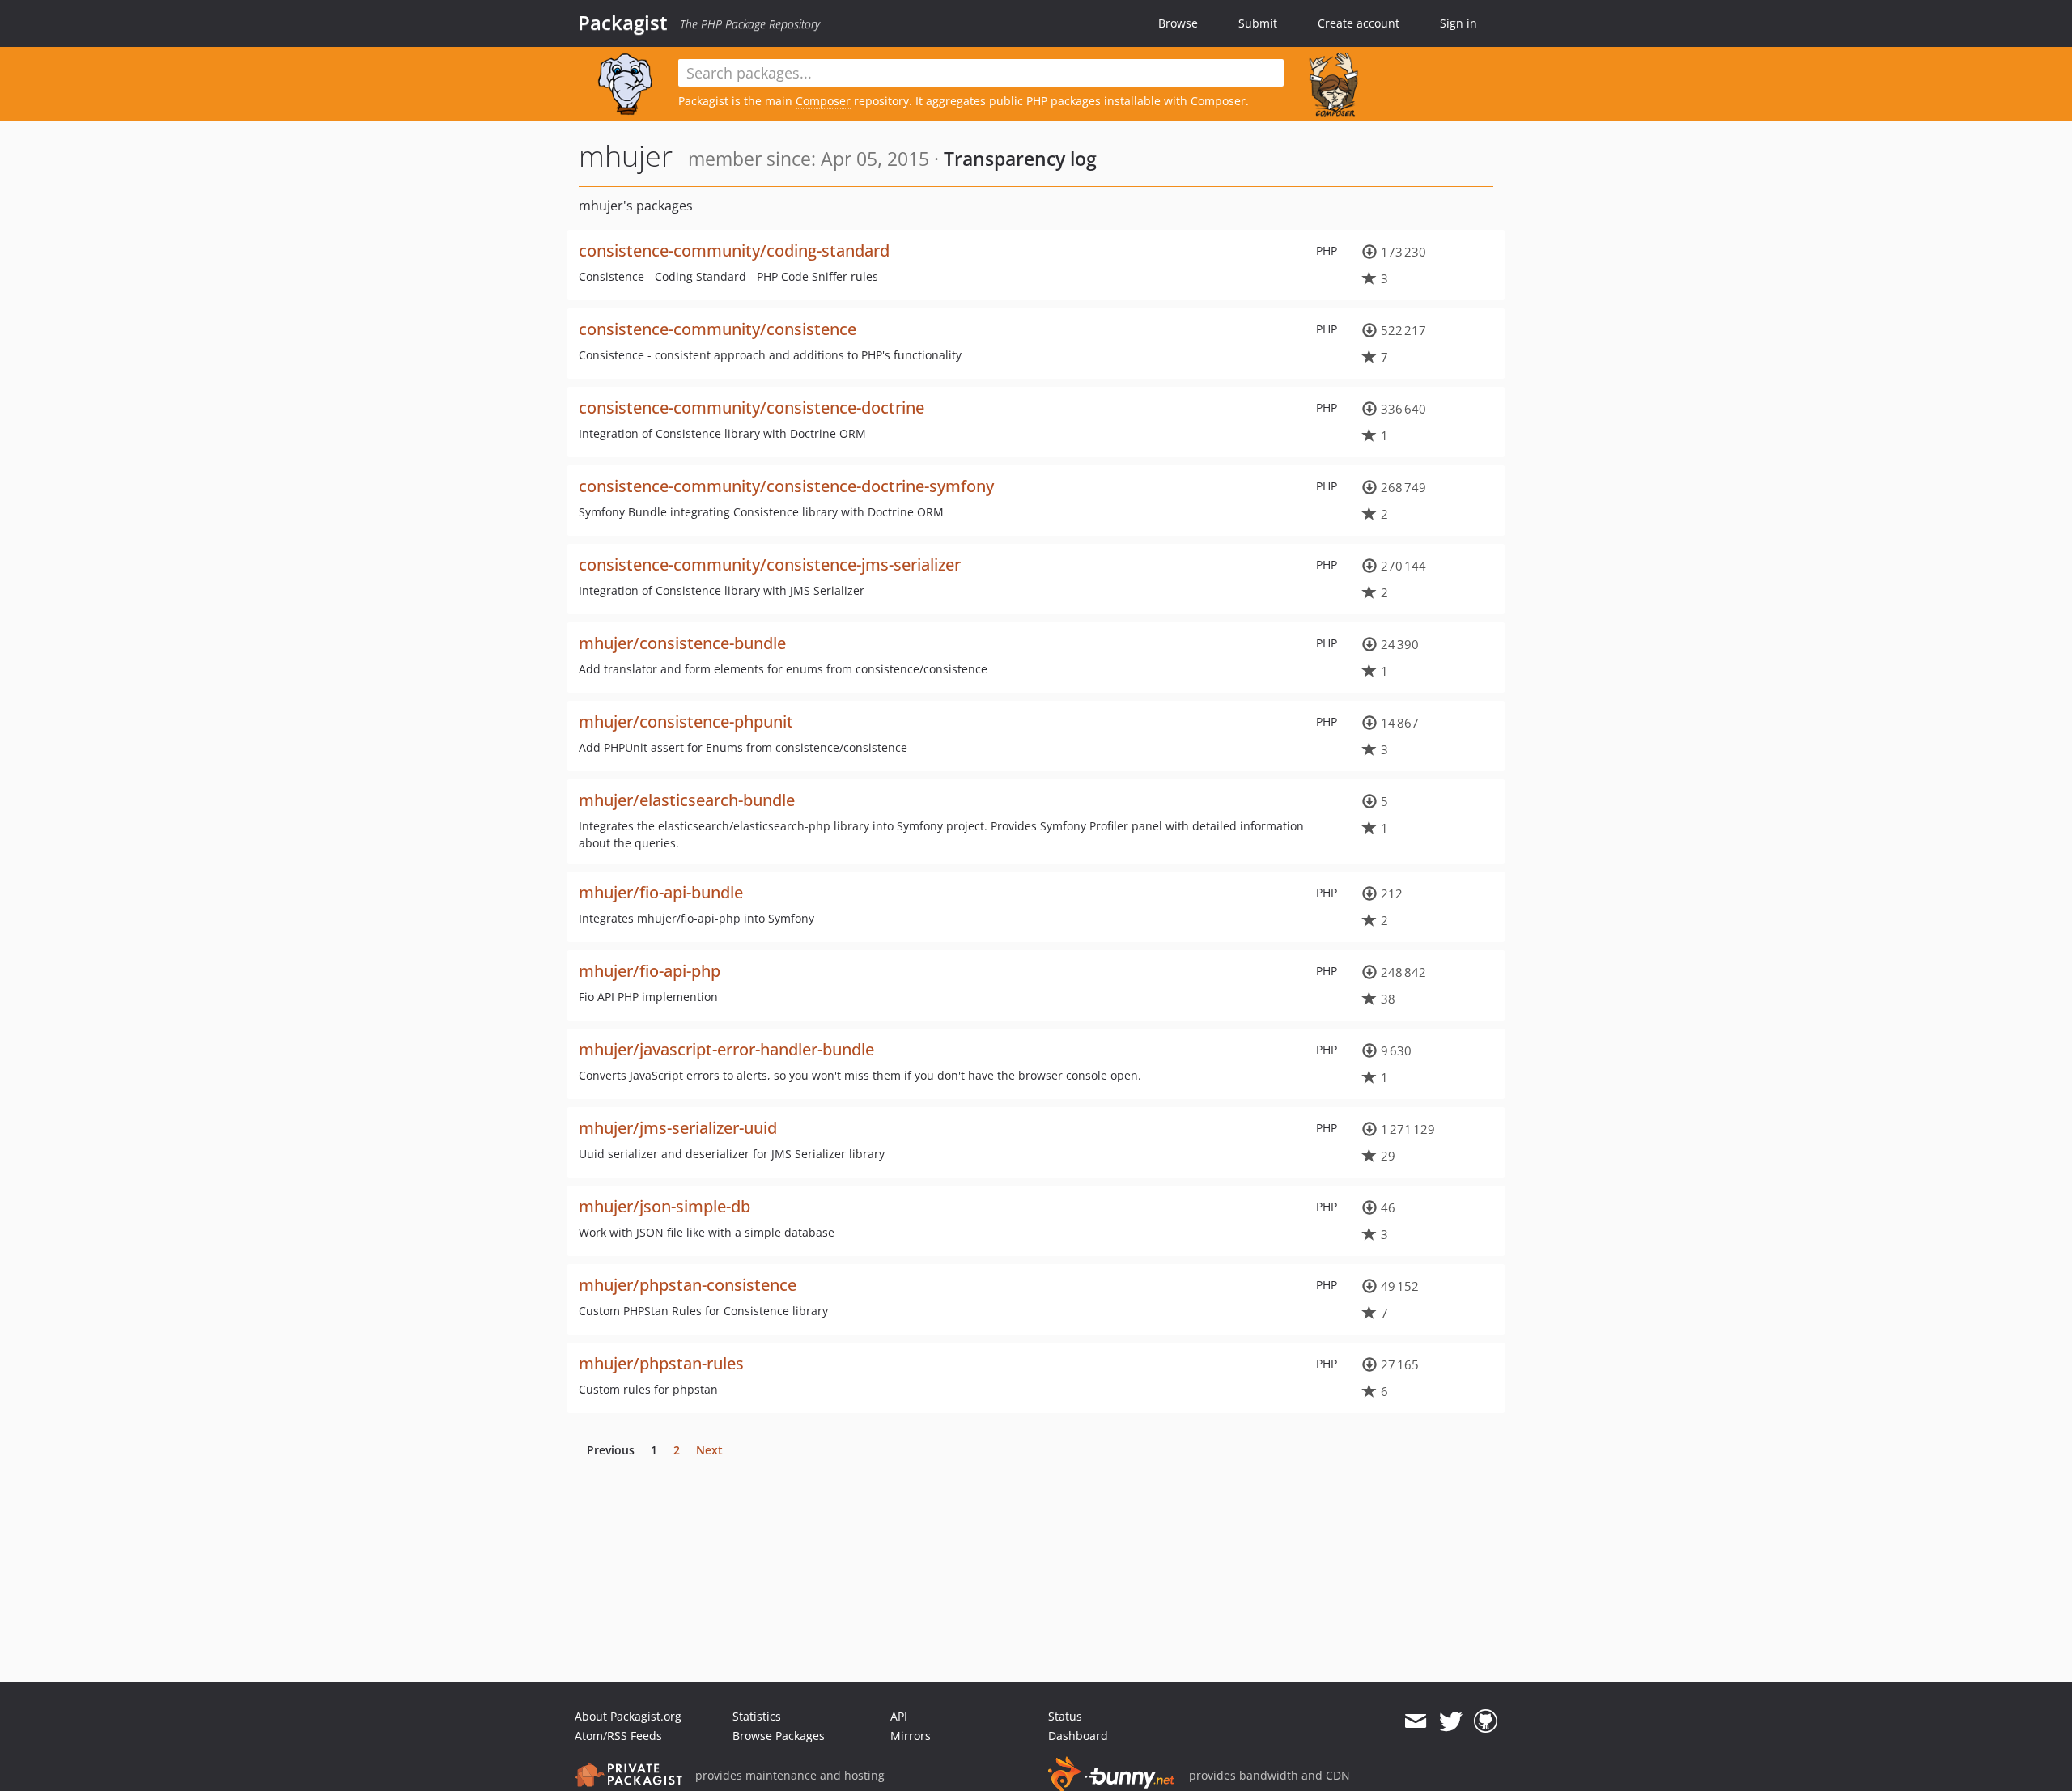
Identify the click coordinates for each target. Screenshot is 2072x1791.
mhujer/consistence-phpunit (686, 721)
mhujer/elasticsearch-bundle (687, 800)
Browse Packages (779, 1736)
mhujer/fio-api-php (650, 971)
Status (1065, 1716)
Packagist (623, 23)
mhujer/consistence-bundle (682, 643)
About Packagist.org (628, 1716)
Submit (1258, 23)
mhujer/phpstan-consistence (688, 1285)
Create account (1359, 23)
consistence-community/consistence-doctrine (752, 407)
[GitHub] (1486, 1721)
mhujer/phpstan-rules (661, 1363)
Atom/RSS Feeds (618, 1736)
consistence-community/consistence (718, 329)
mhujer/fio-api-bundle (661, 892)
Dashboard (1078, 1736)
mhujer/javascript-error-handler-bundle (726, 1049)
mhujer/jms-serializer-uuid (678, 1128)
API (899, 1716)
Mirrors (911, 1736)
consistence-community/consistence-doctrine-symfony (786, 486)
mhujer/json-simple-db (664, 1206)
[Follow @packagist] (1451, 1721)
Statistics (757, 1716)
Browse (1178, 23)
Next (709, 1450)
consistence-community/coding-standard (734, 250)
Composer (823, 101)
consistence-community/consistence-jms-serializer (770, 564)
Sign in (1458, 23)
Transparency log (1020, 159)
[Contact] (1415, 1721)
